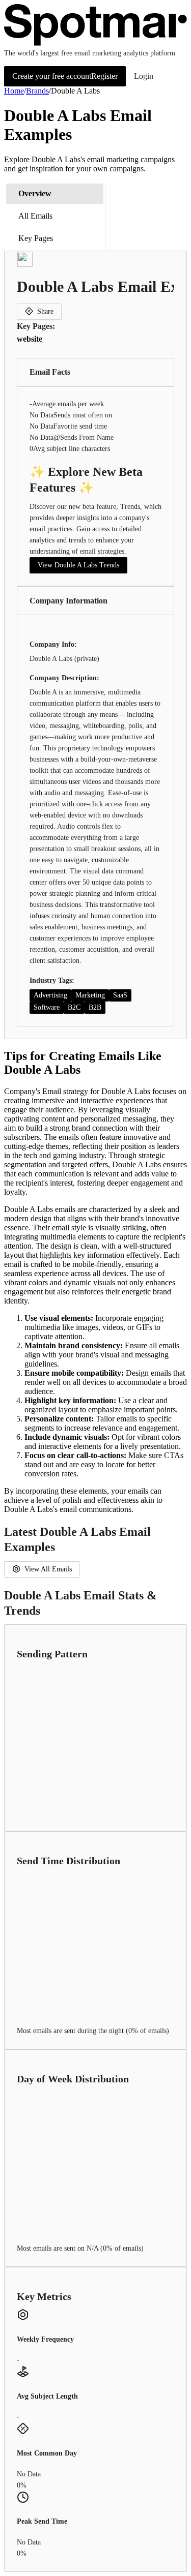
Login (144, 76)
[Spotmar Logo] (95, 43)
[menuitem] (55, 194)
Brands (37, 91)
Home (14, 91)
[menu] (55, 216)
